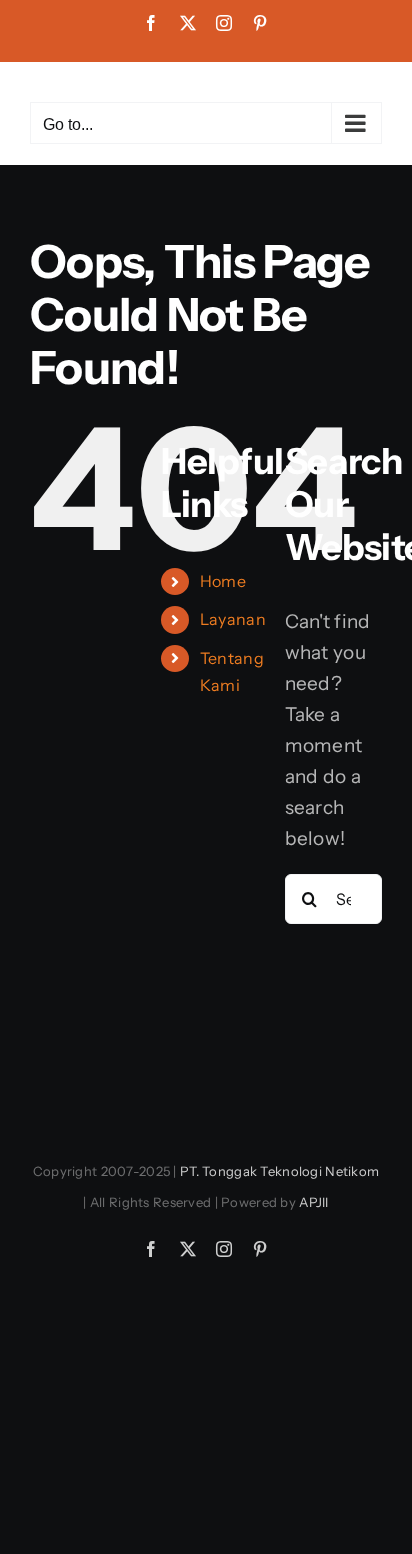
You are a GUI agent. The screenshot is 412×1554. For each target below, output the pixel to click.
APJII (313, 1202)
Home (223, 581)
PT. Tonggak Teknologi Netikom (279, 1171)
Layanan (233, 619)
